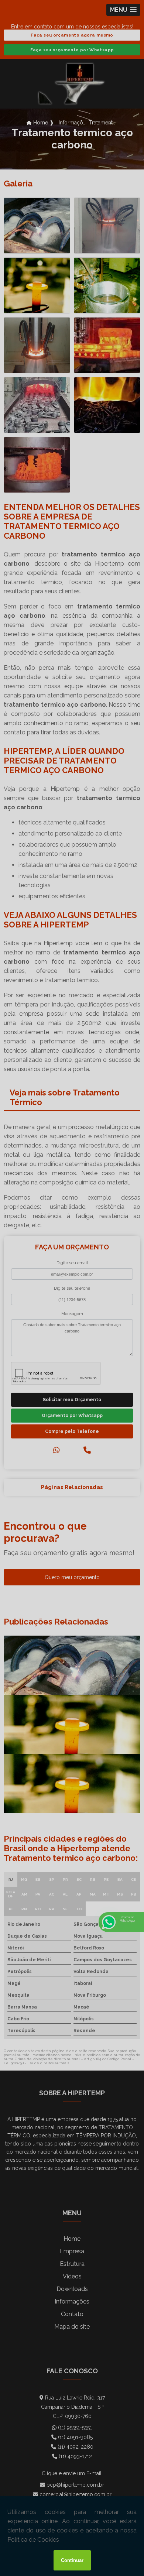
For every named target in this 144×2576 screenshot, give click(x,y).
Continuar (72, 2560)
